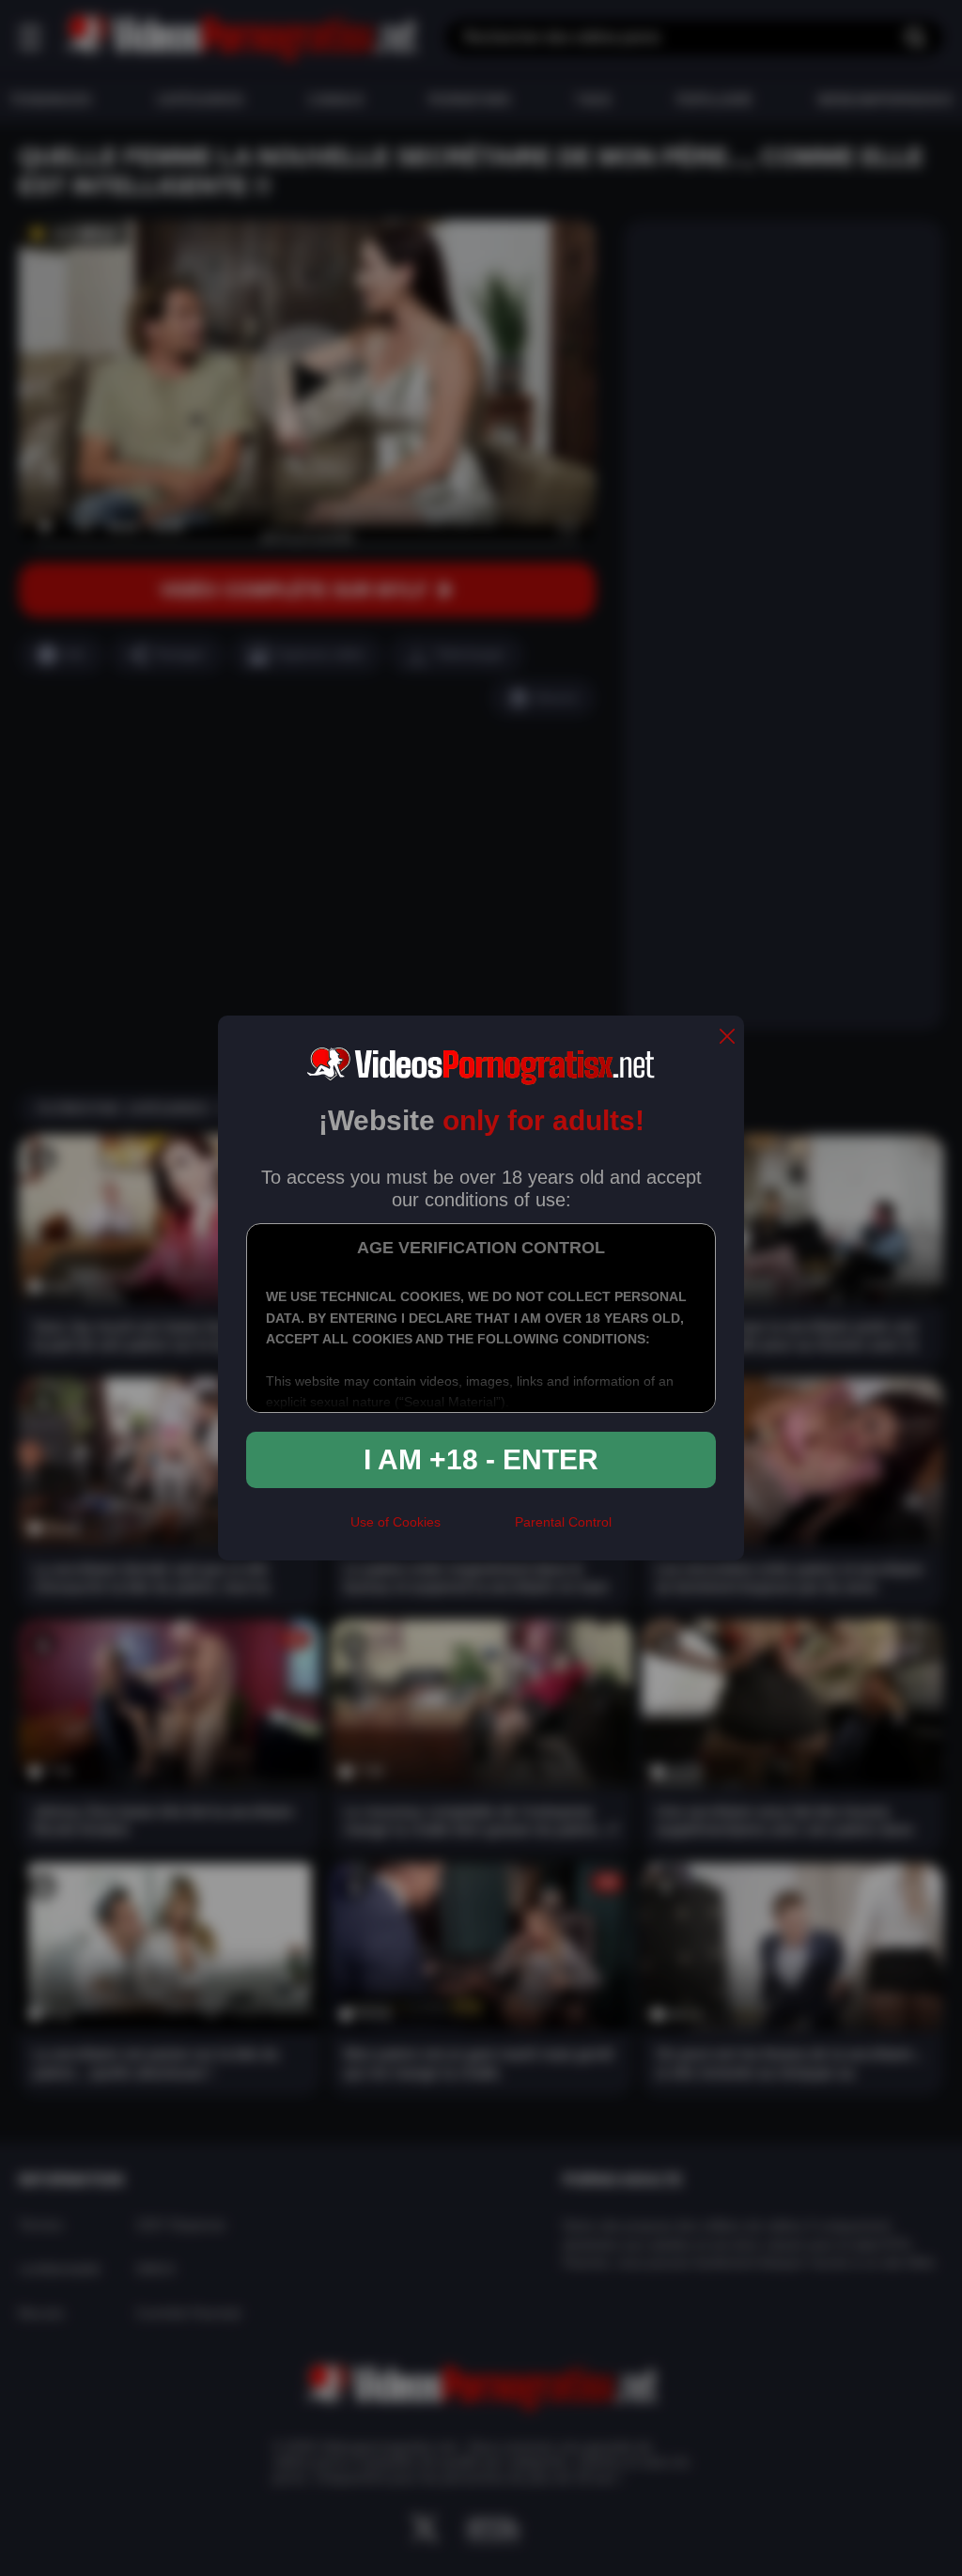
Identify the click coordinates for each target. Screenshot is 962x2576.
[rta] (478, 1530)
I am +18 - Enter (481, 1459)
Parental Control (563, 1522)
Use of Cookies (396, 1522)
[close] (727, 1038)
